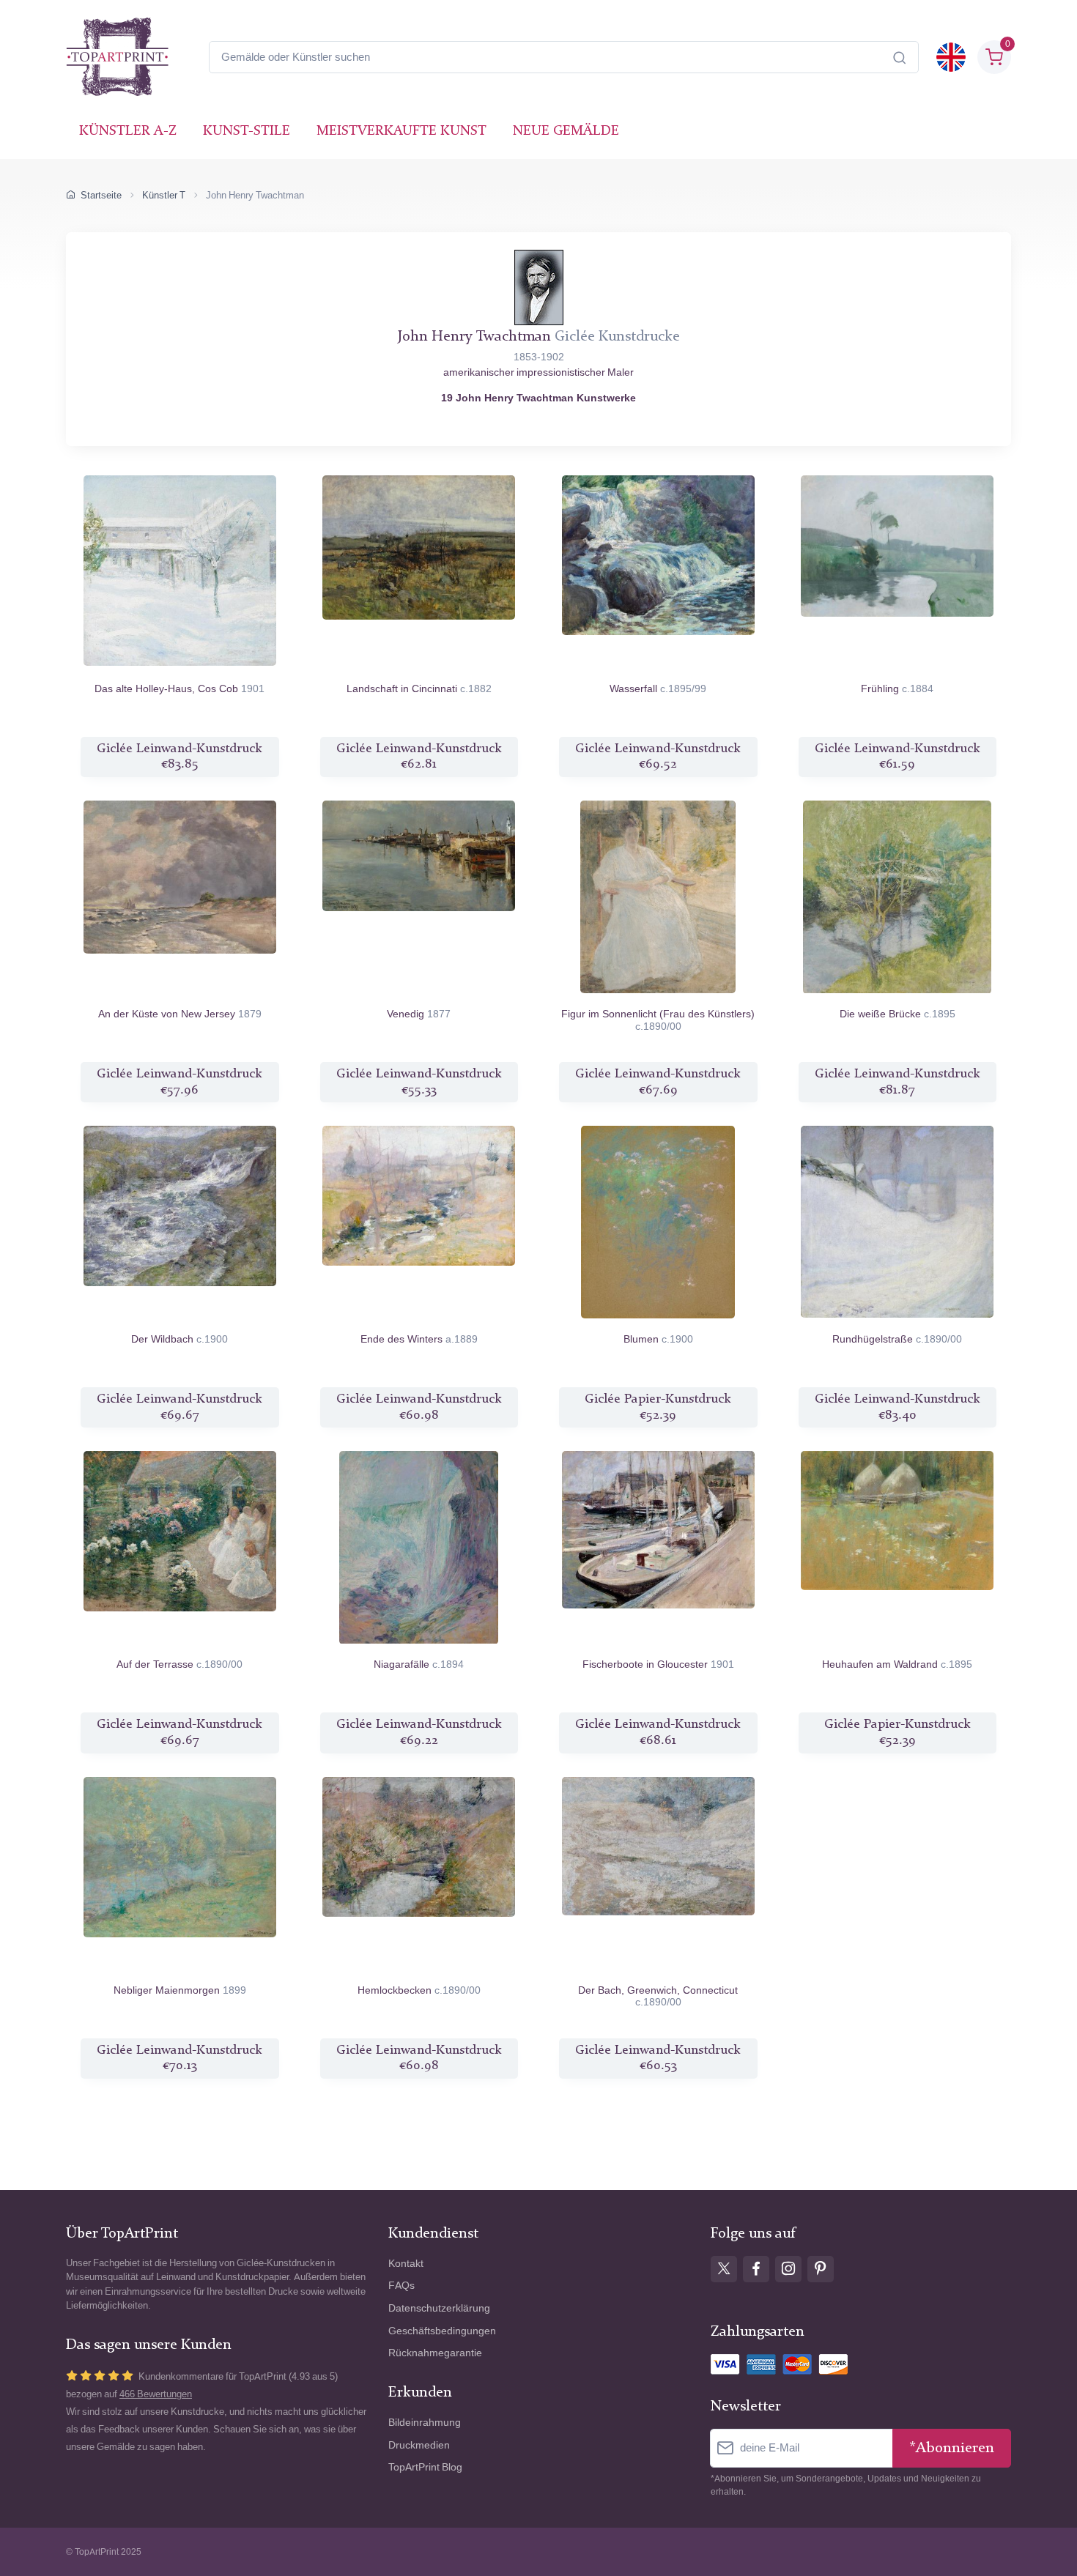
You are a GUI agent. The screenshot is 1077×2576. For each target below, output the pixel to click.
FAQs (401, 2286)
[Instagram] (788, 2269)
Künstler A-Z (128, 131)
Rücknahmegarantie (435, 2353)
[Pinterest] (821, 2269)
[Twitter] (724, 2269)
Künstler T (164, 195)
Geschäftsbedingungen (442, 2331)
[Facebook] (756, 2269)
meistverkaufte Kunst (401, 131)
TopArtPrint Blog (425, 2467)
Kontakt (406, 2264)
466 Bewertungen (156, 2394)
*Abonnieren (952, 2448)
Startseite (101, 195)
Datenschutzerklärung (439, 2308)
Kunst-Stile (247, 131)
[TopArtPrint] (117, 57)
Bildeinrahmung (425, 2423)
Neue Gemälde (566, 131)
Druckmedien (419, 2445)
